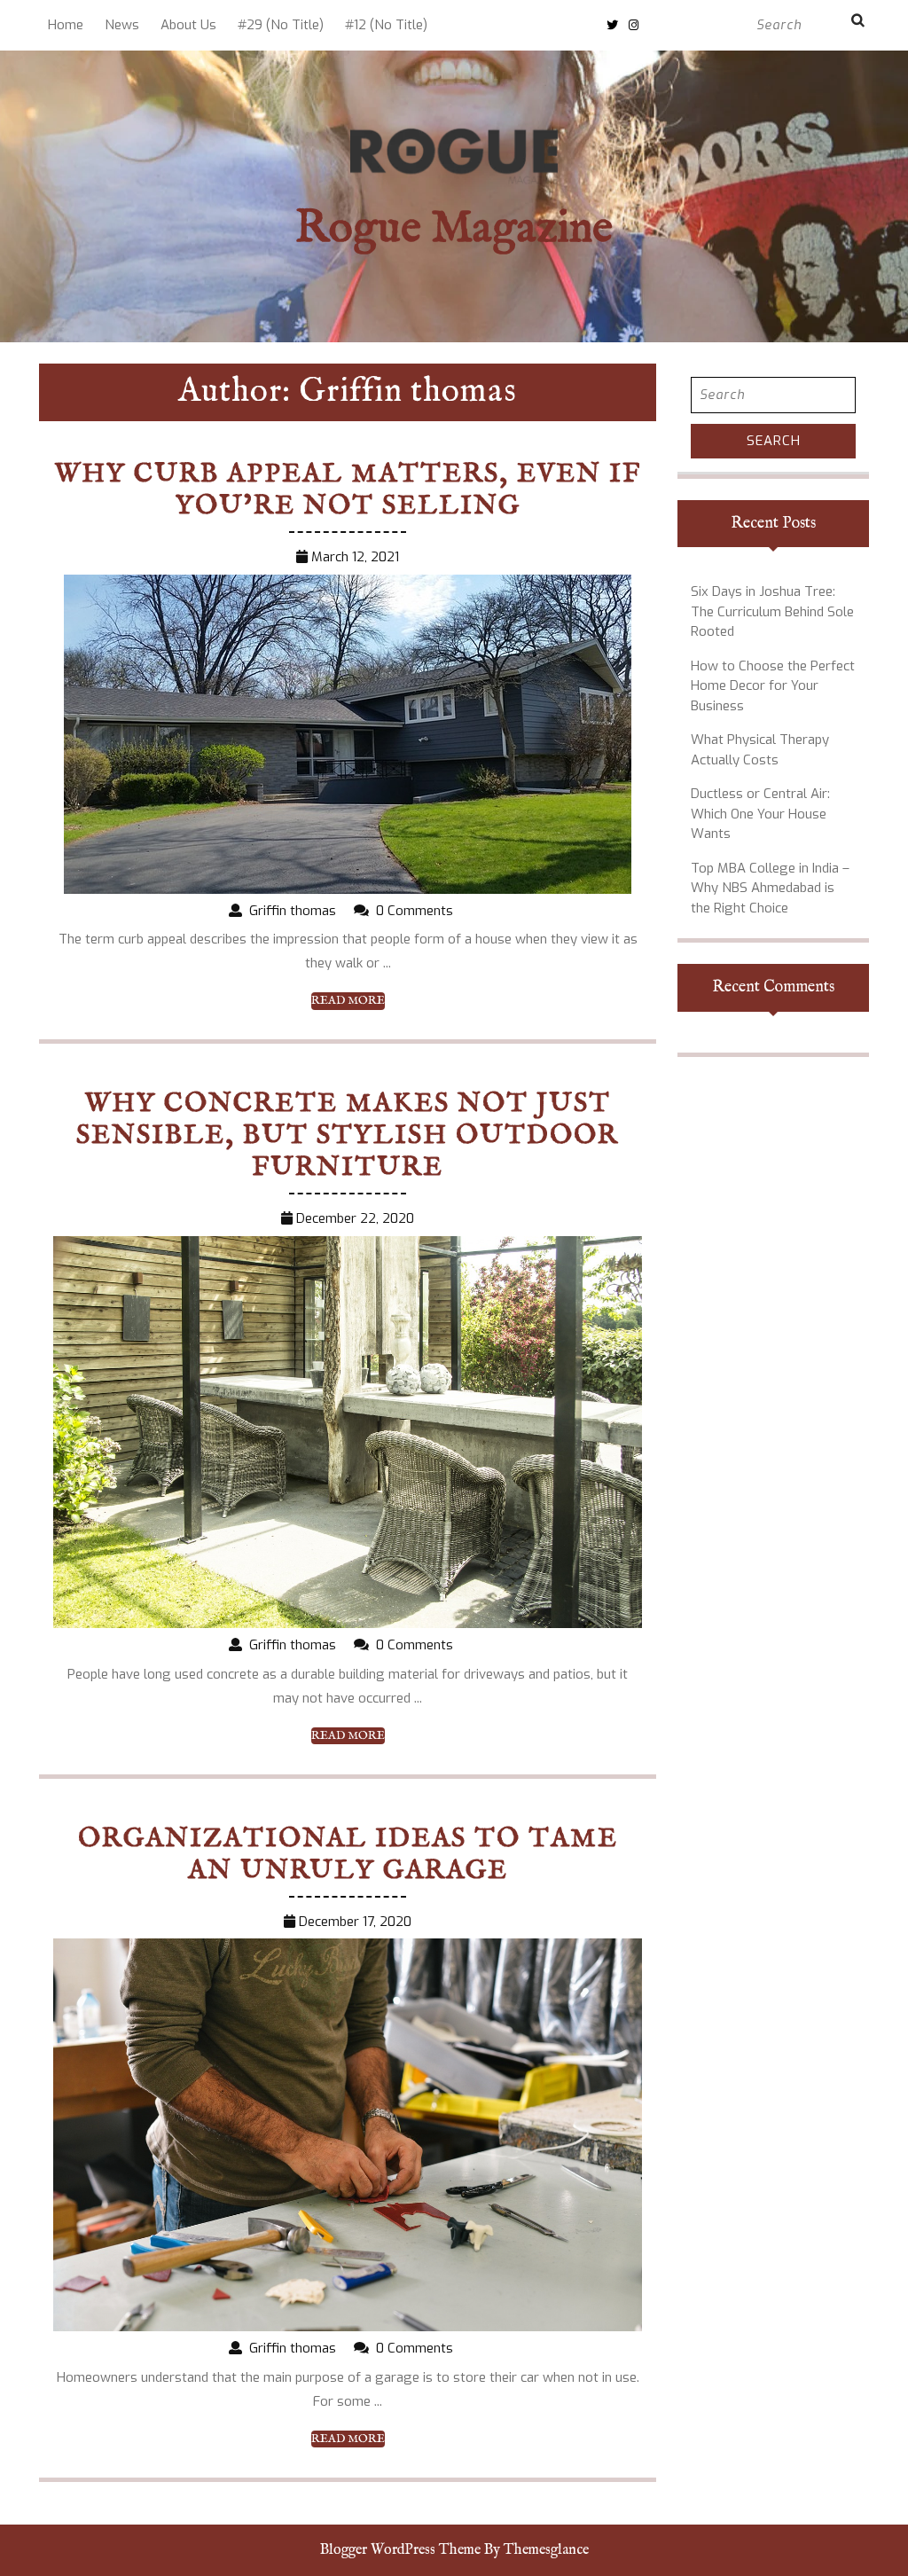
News (122, 25)
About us (188, 25)
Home (66, 25)
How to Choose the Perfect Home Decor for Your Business (773, 686)
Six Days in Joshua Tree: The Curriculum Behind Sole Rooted (772, 611)
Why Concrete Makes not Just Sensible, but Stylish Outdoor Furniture (348, 1136)
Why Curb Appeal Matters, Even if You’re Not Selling (348, 490)
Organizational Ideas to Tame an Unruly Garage (348, 1855)
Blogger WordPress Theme (400, 2550)
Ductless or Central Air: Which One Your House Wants (760, 814)
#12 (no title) (386, 25)
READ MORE (348, 1001)
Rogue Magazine (454, 229)
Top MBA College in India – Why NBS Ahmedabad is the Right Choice (770, 888)
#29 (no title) (281, 25)
